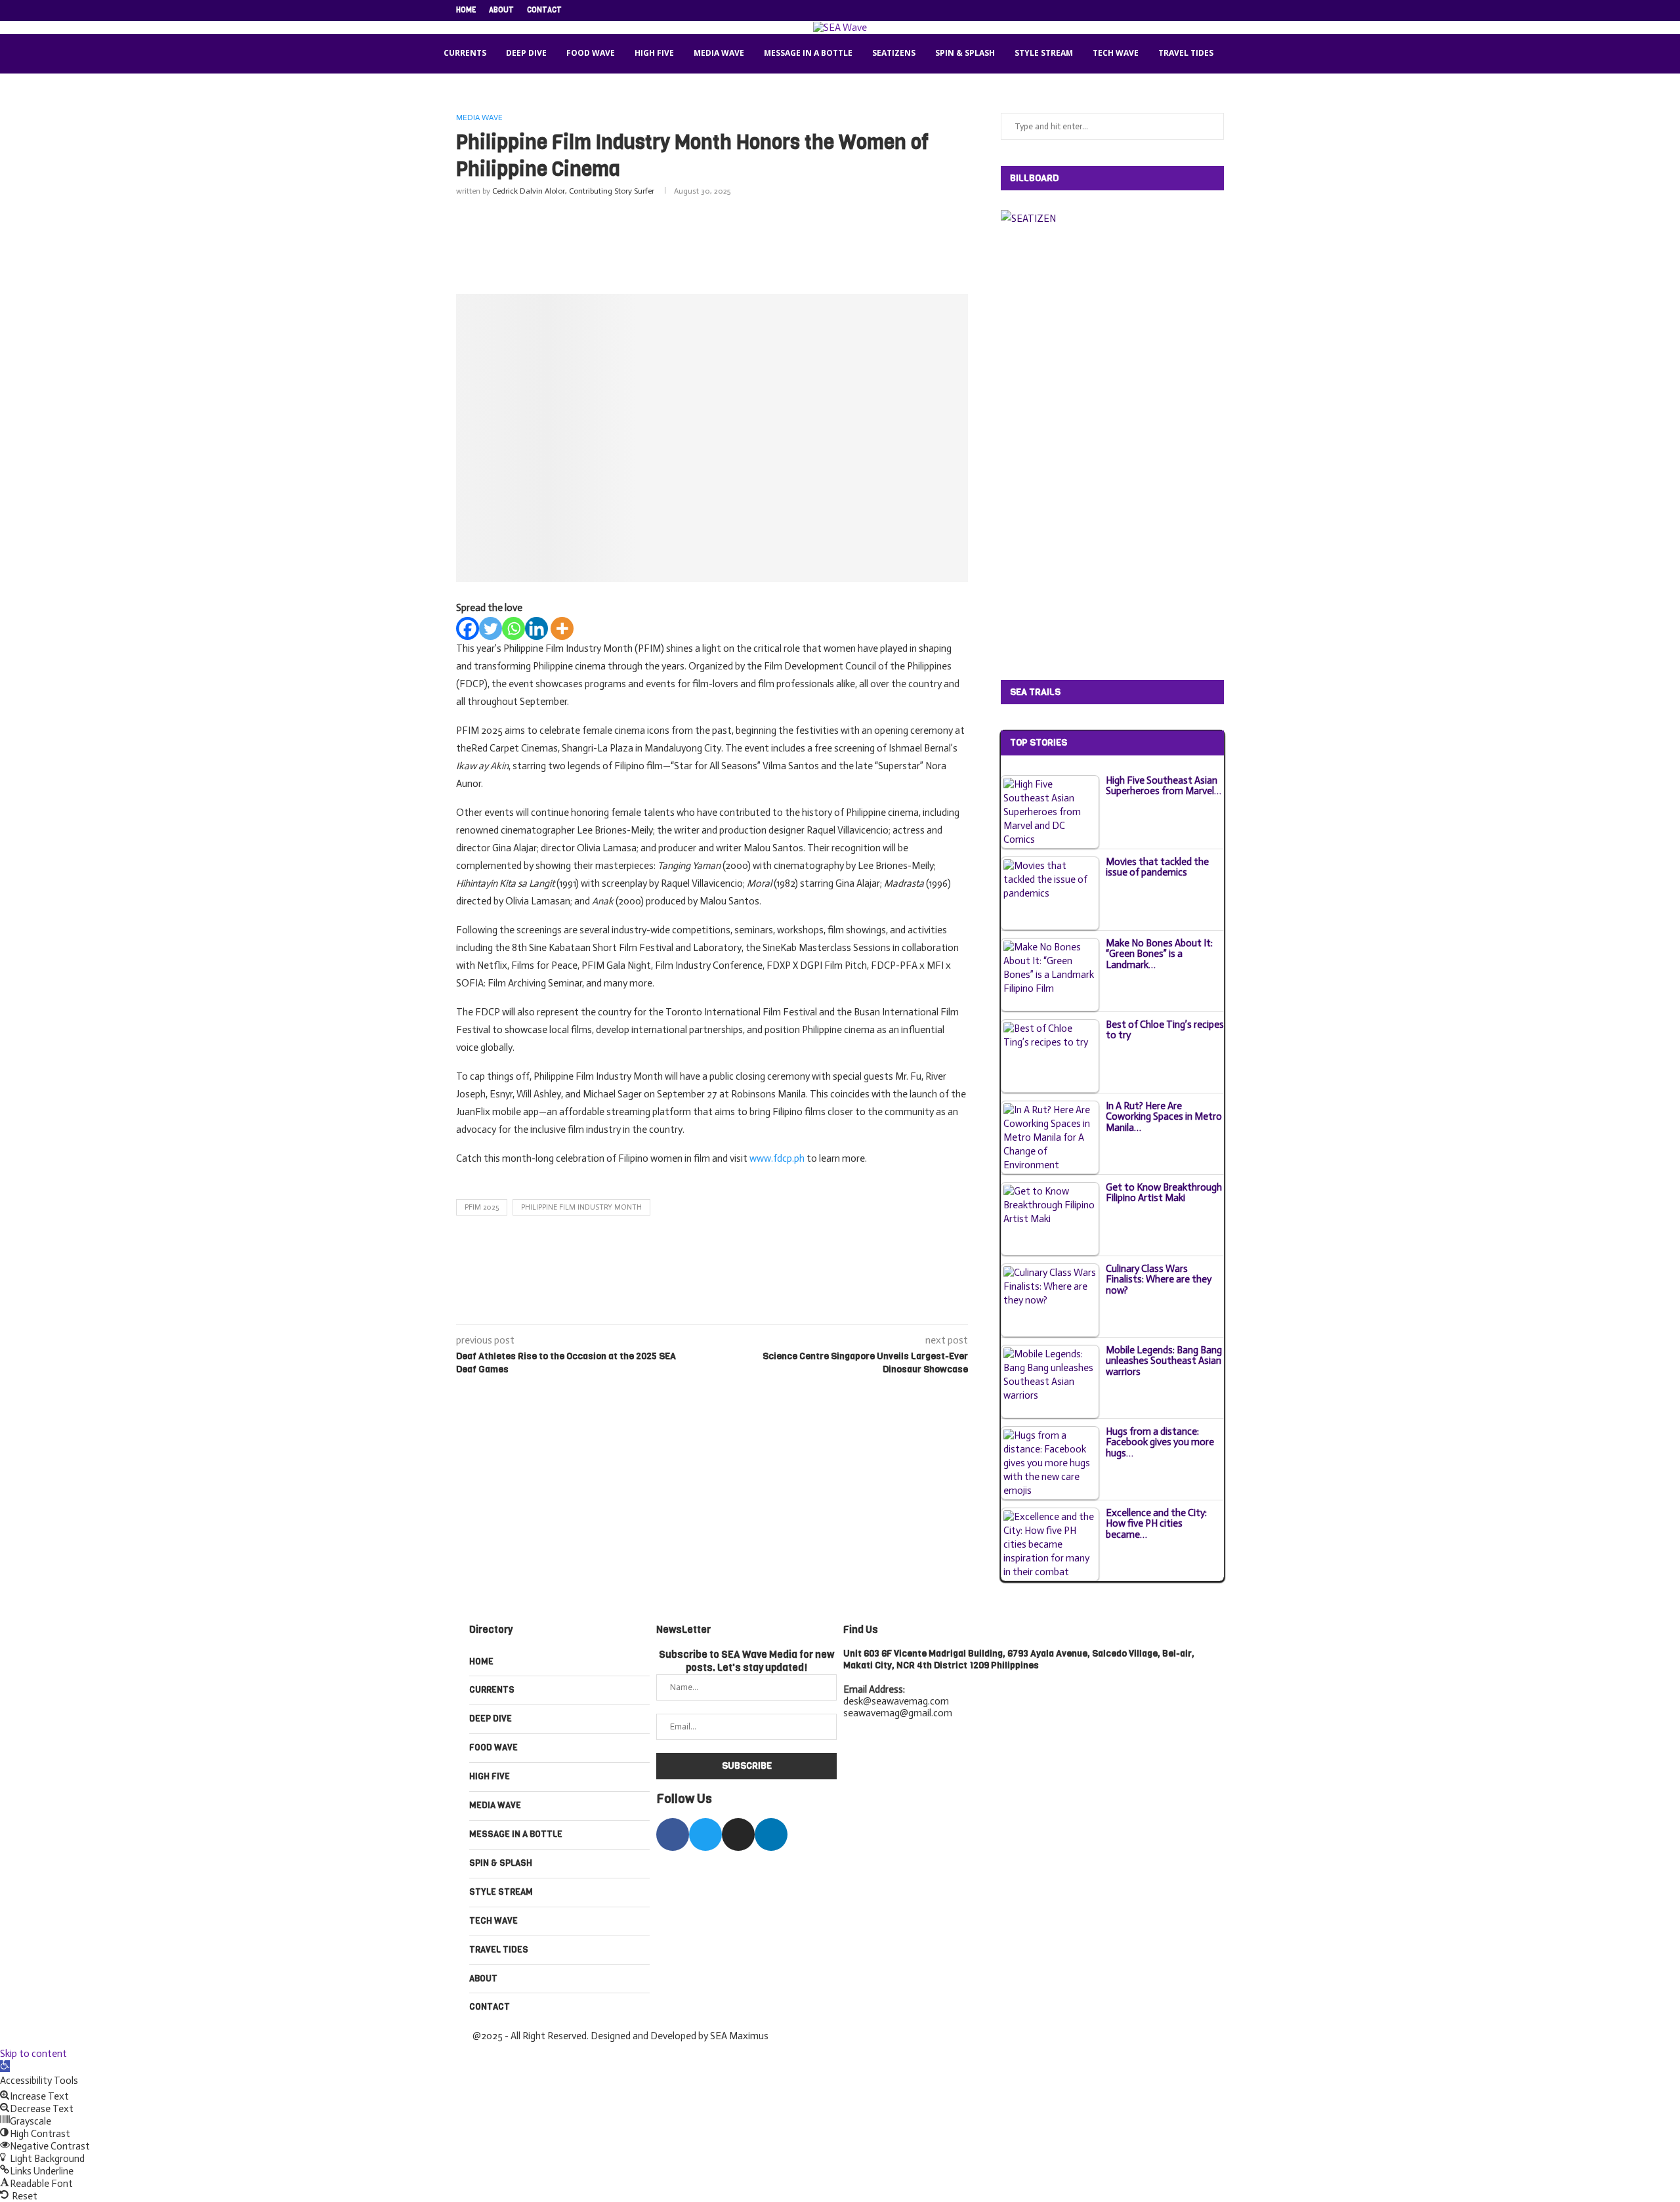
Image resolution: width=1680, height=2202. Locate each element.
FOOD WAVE (591, 53)
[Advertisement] (712, 242)
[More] (562, 628)
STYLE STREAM (1044, 53)
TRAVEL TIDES (1186, 53)
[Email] (1206, 11)
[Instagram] (1175, 11)
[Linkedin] (1190, 11)
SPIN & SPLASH (965, 53)
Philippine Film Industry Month (581, 1207)
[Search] (1240, 54)
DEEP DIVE (526, 53)
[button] (5, 2066)
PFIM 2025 (482, 1207)
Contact (544, 10)
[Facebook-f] (673, 1834)
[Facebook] (1145, 11)
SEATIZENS (894, 53)
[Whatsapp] (514, 628)
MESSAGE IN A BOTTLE (808, 53)
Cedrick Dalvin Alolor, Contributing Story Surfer (573, 191)
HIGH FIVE (654, 53)
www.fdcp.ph (777, 1158)
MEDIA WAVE (719, 53)
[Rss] (1221, 11)
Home (466, 10)
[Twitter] (1160, 11)
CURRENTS (465, 53)
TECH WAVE (1116, 53)
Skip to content (33, 2054)
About (501, 10)
